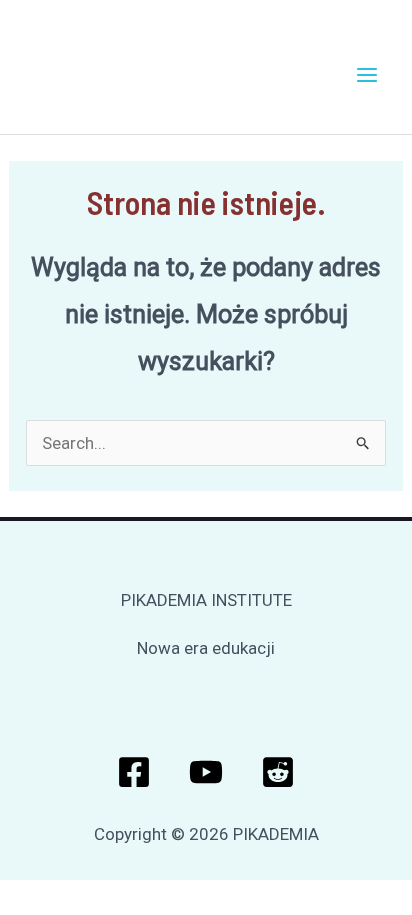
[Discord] (278, 772)
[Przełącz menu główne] (368, 75)
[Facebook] (134, 772)
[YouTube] (206, 772)
